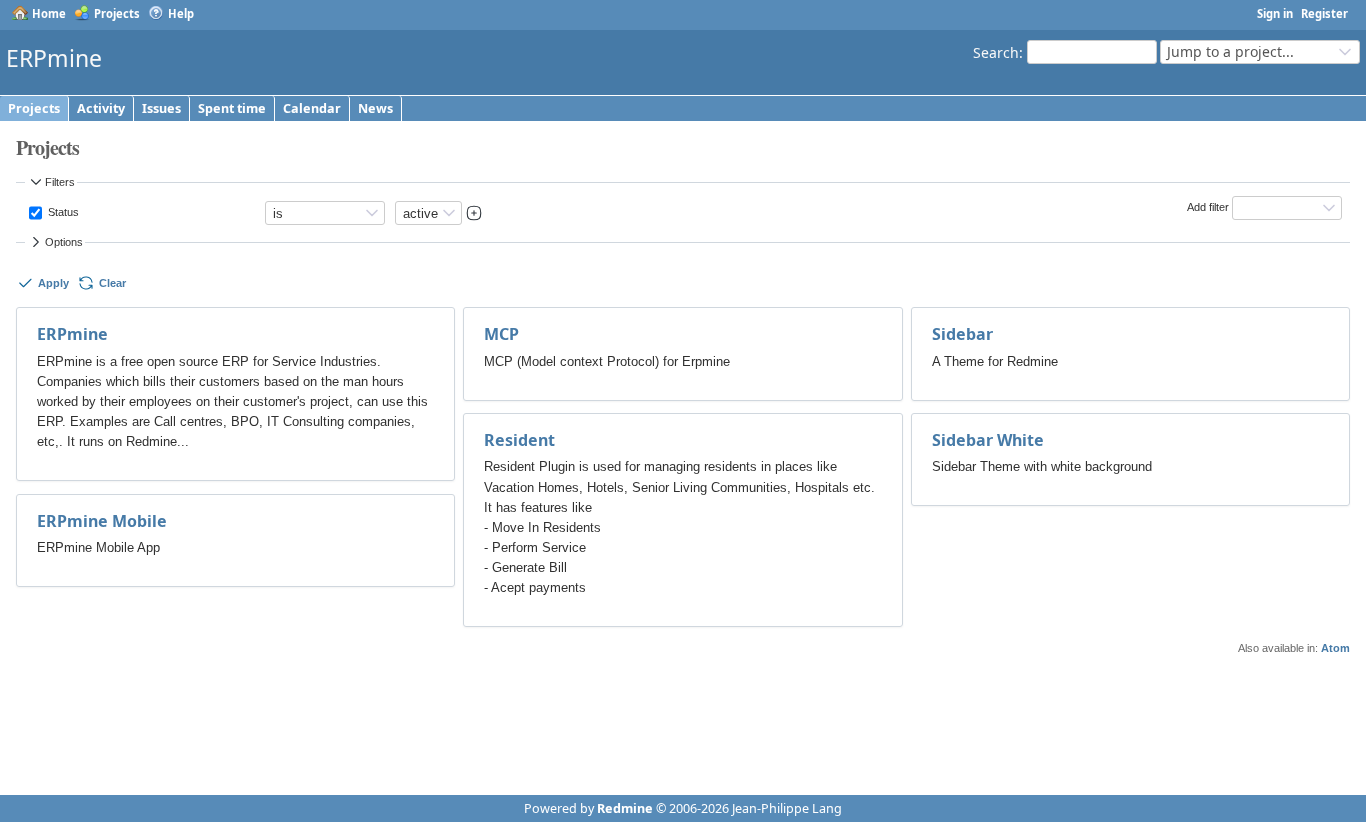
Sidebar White (988, 440)
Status (62, 212)
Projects (117, 13)
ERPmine (72, 334)
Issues (161, 108)
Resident (519, 440)
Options (64, 242)
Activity (101, 108)
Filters (60, 182)
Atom (1335, 648)
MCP (501, 334)
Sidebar (962, 334)
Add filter (1208, 207)
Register (1324, 13)
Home (49, 13)
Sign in (1275, 13)
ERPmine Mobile (102, 521)
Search (996, 51)
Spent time (232, 108)
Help (181, 13)
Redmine (625, 808)
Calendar (312, 108)
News (375, 108)
